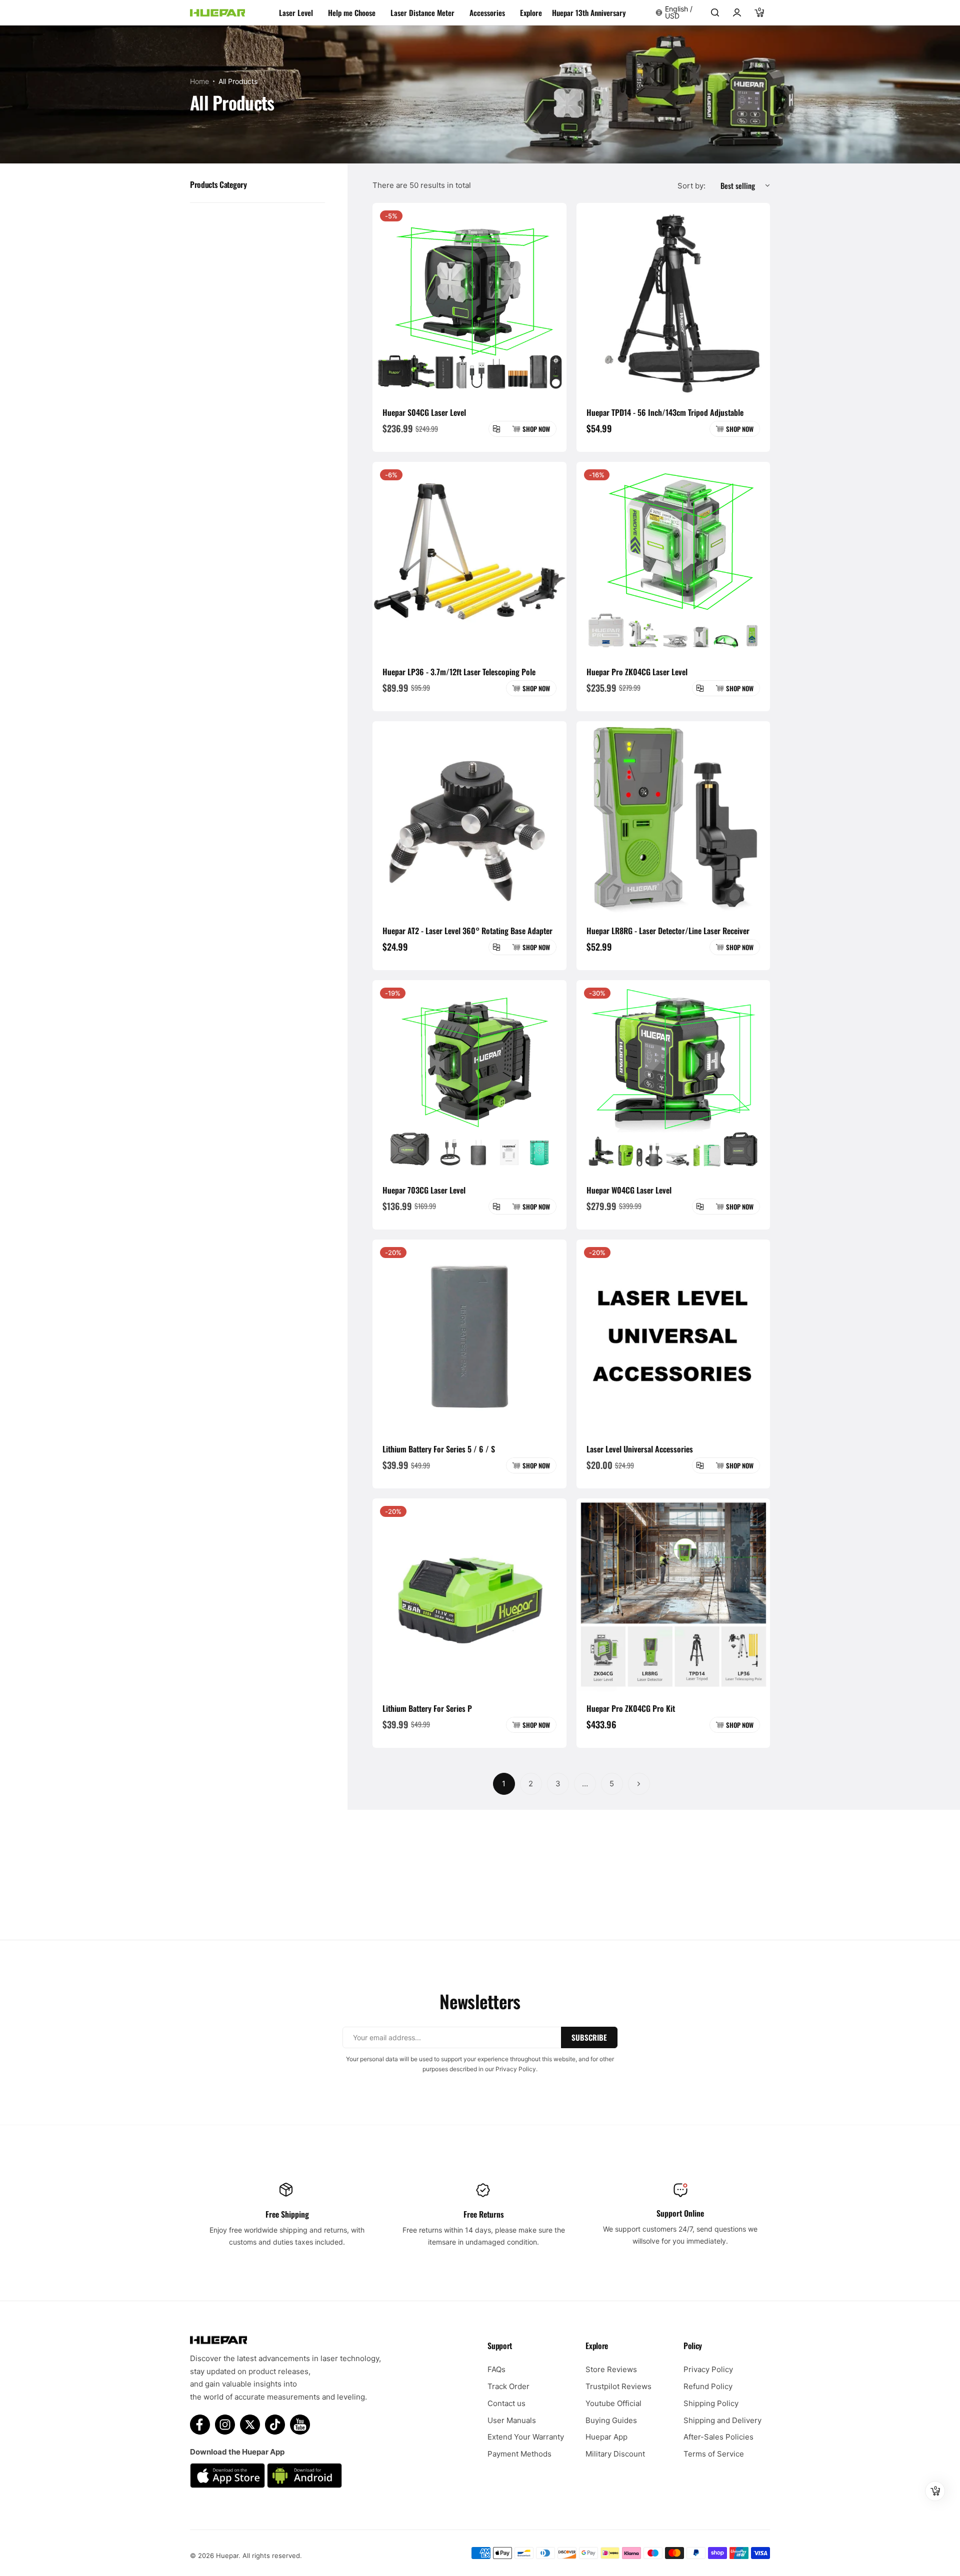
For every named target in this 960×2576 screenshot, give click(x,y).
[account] (737, 12)
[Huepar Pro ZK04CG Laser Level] (673, 559)
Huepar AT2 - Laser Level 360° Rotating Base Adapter (467, 931)
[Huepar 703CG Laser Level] (469, 1077)
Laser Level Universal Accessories (640, 1449)
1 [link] (504, 1784)
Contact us (506, 2403)
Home (199, 81)
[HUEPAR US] (217, 13)
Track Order (508, 2386)
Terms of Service (714, 2454)
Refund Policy (708, 2386)
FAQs (496, 2369)
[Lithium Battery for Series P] (469, 1595)
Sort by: (691, 186)
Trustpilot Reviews (618, 2386)
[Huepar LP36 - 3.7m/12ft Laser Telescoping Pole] (469, 559)
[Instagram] (225, 2425)
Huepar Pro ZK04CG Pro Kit (631, 1708)
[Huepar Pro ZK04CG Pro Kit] (673, 1595)
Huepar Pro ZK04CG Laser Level (637, 672)
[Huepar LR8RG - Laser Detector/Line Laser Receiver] (673, 818)
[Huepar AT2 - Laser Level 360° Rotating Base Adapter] (469, 818)
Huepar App (606, 2437)
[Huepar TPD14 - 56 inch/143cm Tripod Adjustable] (673, 300)
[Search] (715, 12)
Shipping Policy (711, 2403)
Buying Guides (611, 2420)
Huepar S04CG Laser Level (424, 412)
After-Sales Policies (718, 2437)
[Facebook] (200, 2425)
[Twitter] (250, 2425)
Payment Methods (519, 2454)
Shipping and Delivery (722, 2420)
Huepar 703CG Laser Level (424, 1190)
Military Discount (615, 2454)
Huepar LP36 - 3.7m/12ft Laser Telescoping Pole (459, 672)
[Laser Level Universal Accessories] (673, 1336)
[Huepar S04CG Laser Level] (469, 300)
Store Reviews (611, 2369)
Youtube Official (613, 2403)
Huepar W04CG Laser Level (629, 1190)
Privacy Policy (708, 2369)
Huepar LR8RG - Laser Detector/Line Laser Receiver (668, 931)
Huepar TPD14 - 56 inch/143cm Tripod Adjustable (665, 412)
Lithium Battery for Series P (427, 1708)
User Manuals (512, 2420)
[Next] (639, 1784)
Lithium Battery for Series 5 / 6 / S (439, 1449)
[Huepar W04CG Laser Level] (673, 1077)
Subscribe (589, 2037)
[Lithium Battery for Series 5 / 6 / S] (469, 1336)
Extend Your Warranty (526, 2437)
